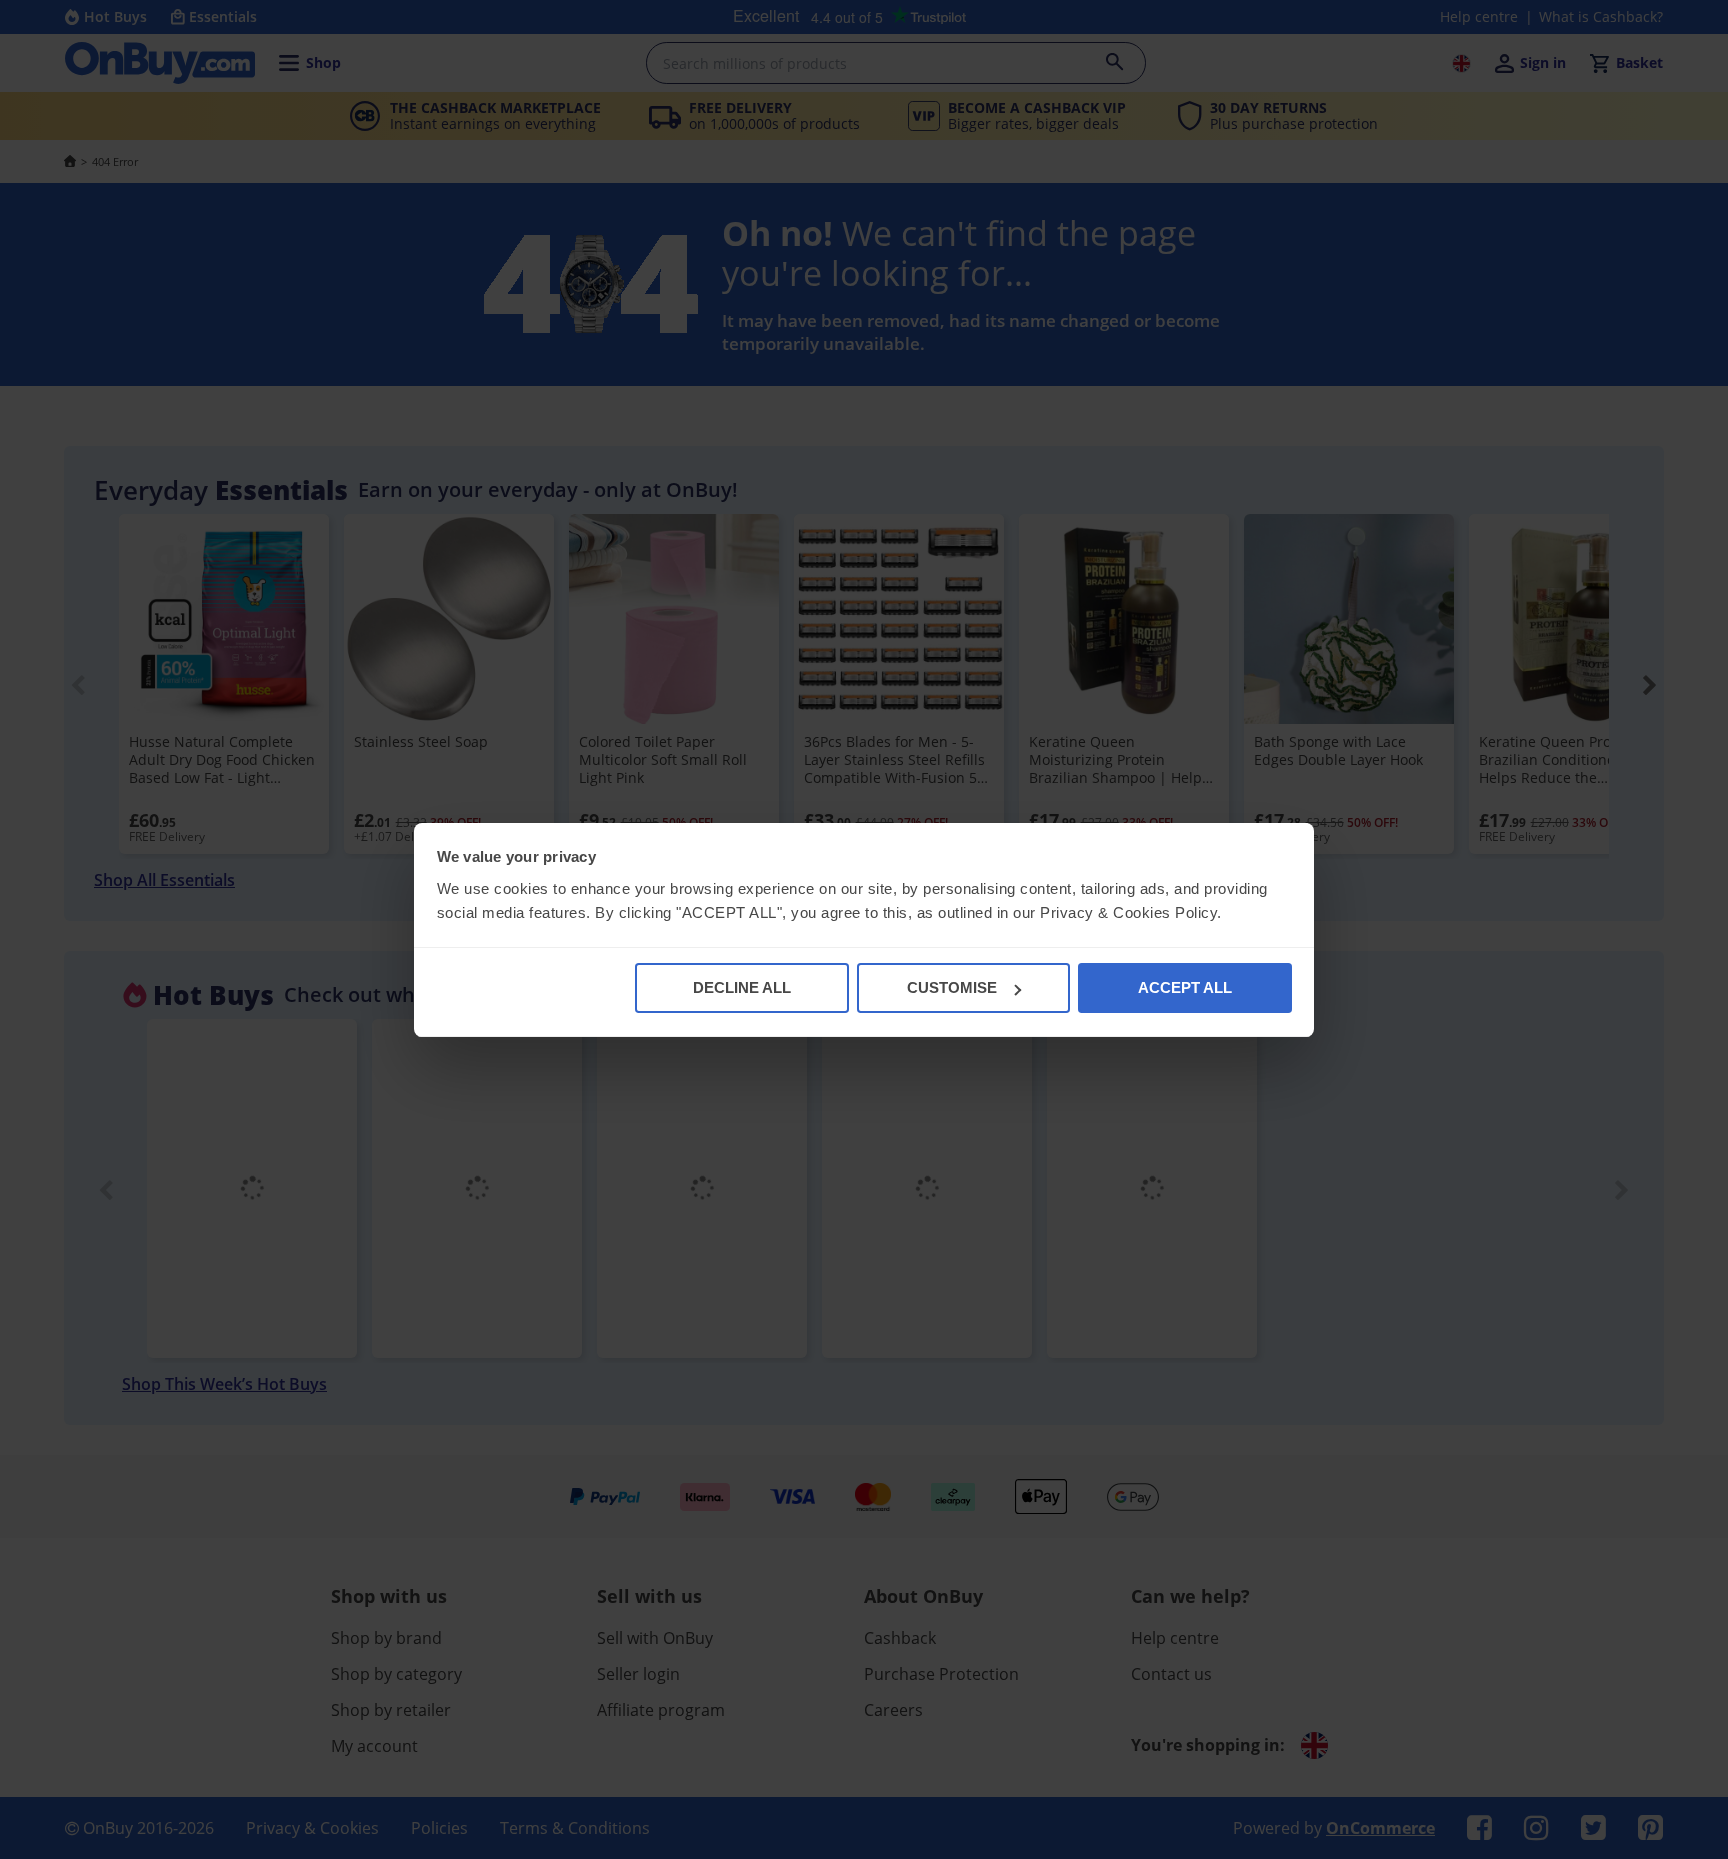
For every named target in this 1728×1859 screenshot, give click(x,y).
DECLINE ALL (742, 987)
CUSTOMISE (952, 987)
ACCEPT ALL (1185, 987)
